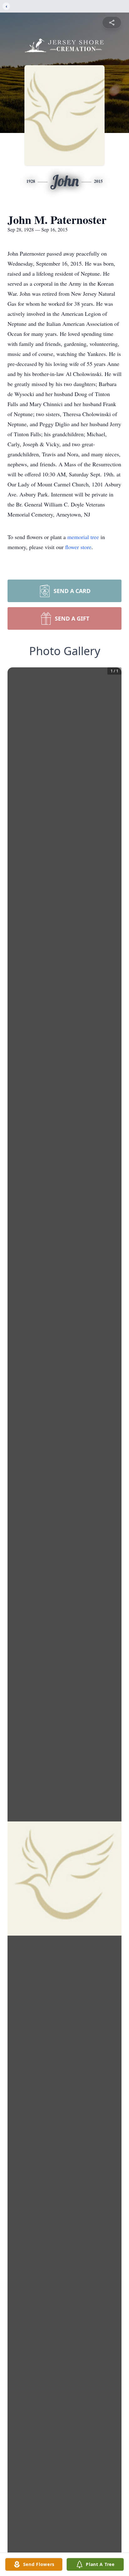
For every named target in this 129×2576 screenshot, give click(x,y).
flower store (78, 547)
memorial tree (83, 537)
